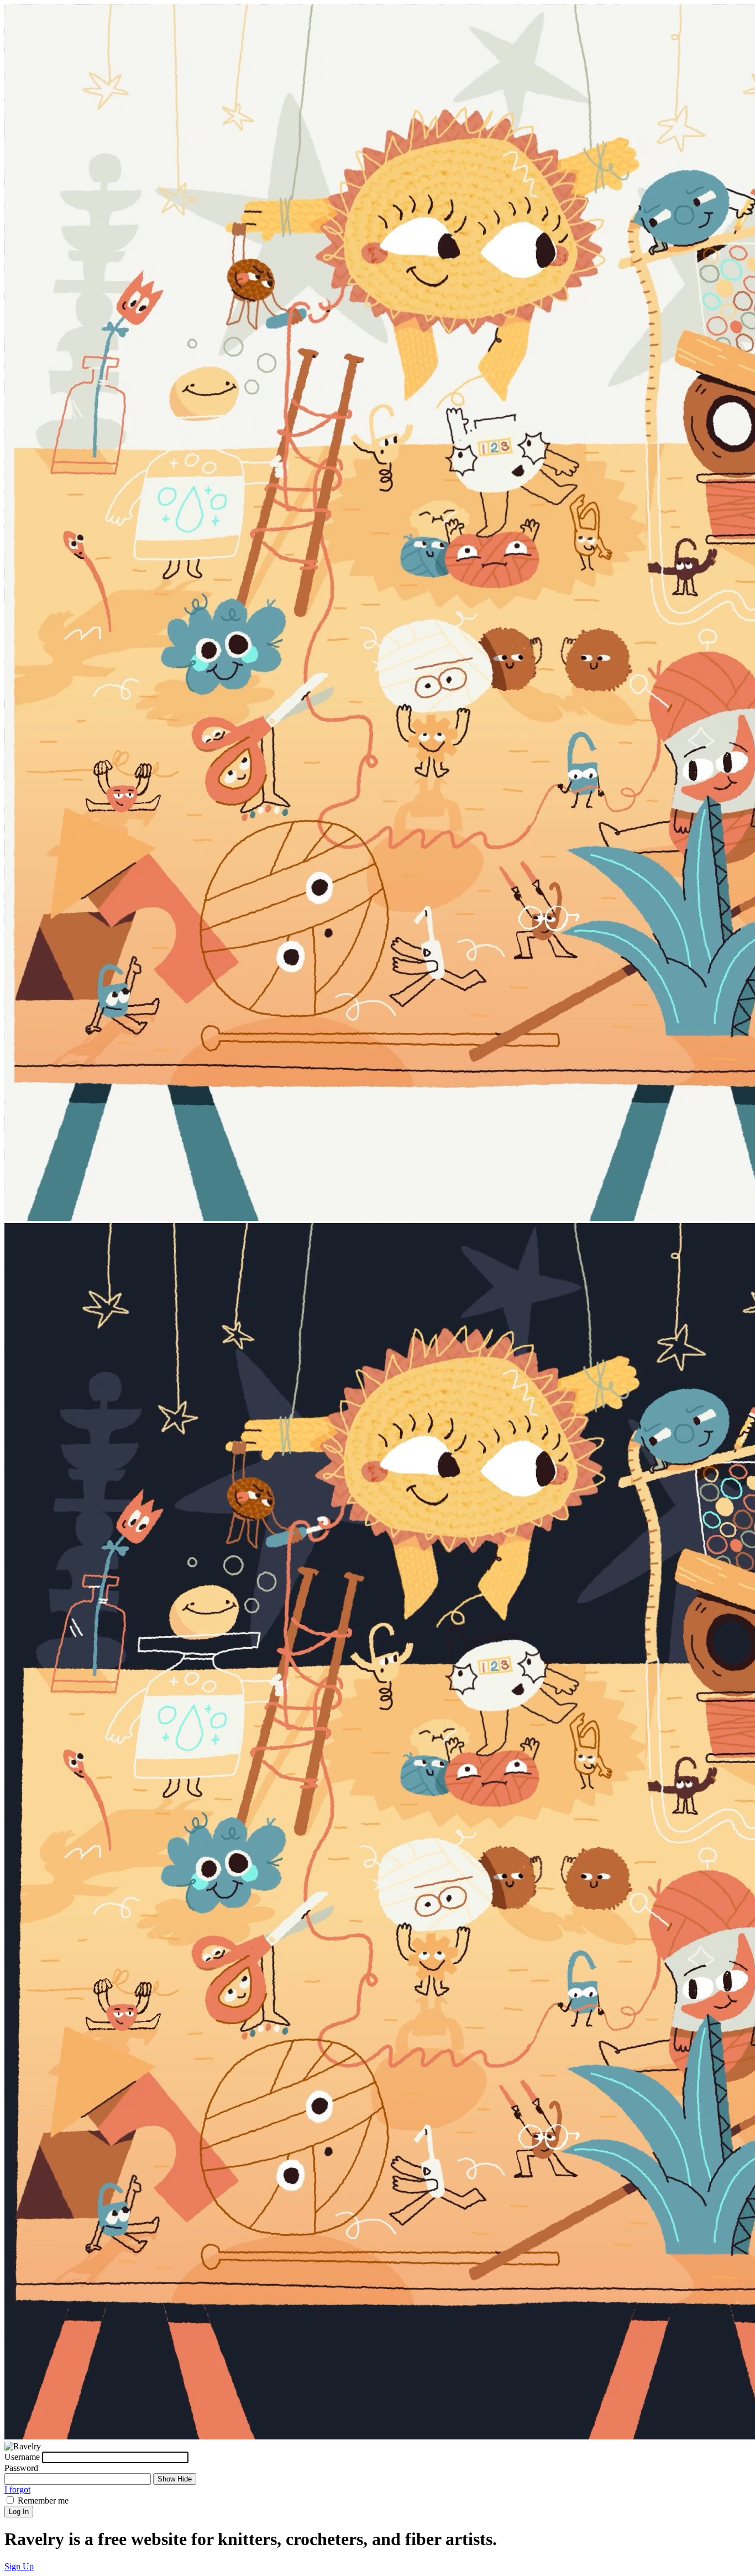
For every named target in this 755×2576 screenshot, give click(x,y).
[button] (19, 2566)
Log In (19, 2512)
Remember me (43, 2501)
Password (21, 2468)
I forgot (17, 2489)
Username (22, 2457)
